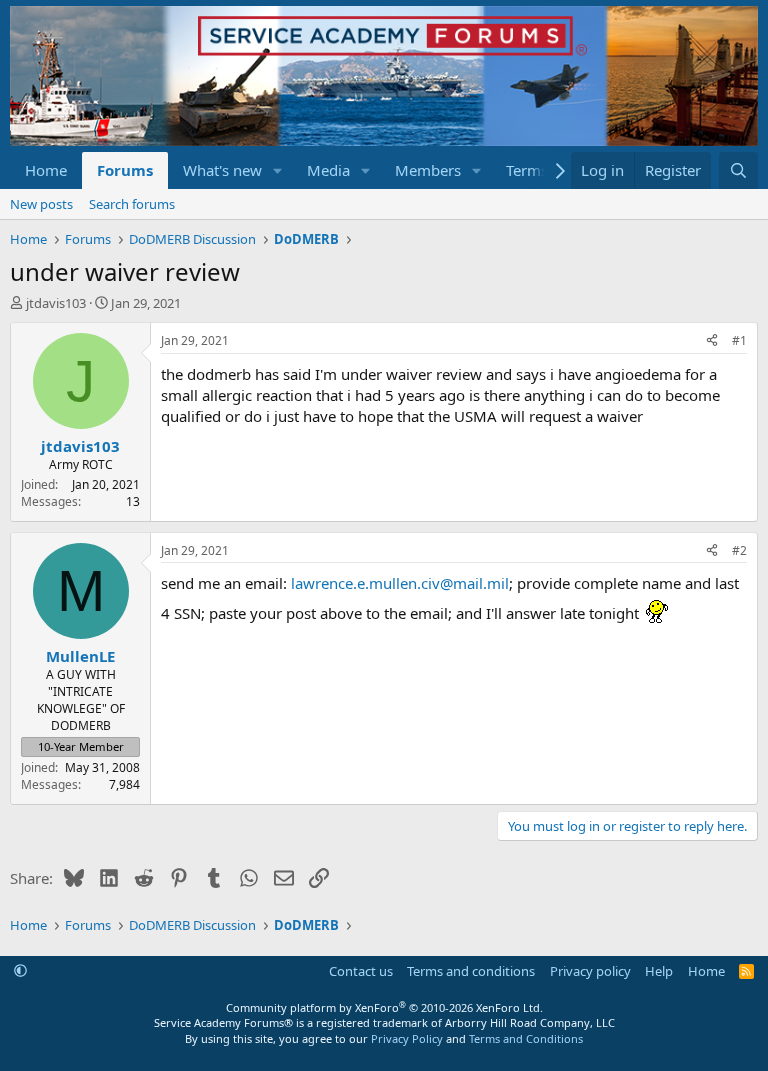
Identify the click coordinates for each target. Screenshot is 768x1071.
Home (46, 170)
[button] (278, 170)
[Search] (738, 170)
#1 (739, 340)
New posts (41, 204)
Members (428, 170)
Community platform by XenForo (384, 1007)
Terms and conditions (471, 971)
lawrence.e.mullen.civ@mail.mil (400, 583)
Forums (125, 170)
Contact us (361, 971)
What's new (222, 170)
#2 (739, 550)
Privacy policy (590, 971)
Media (328, 170)
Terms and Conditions (526, 1038)
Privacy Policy (407, 1038)
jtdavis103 (56, 303)
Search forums (132, 204)
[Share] (712, 341)
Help (659, 971)
